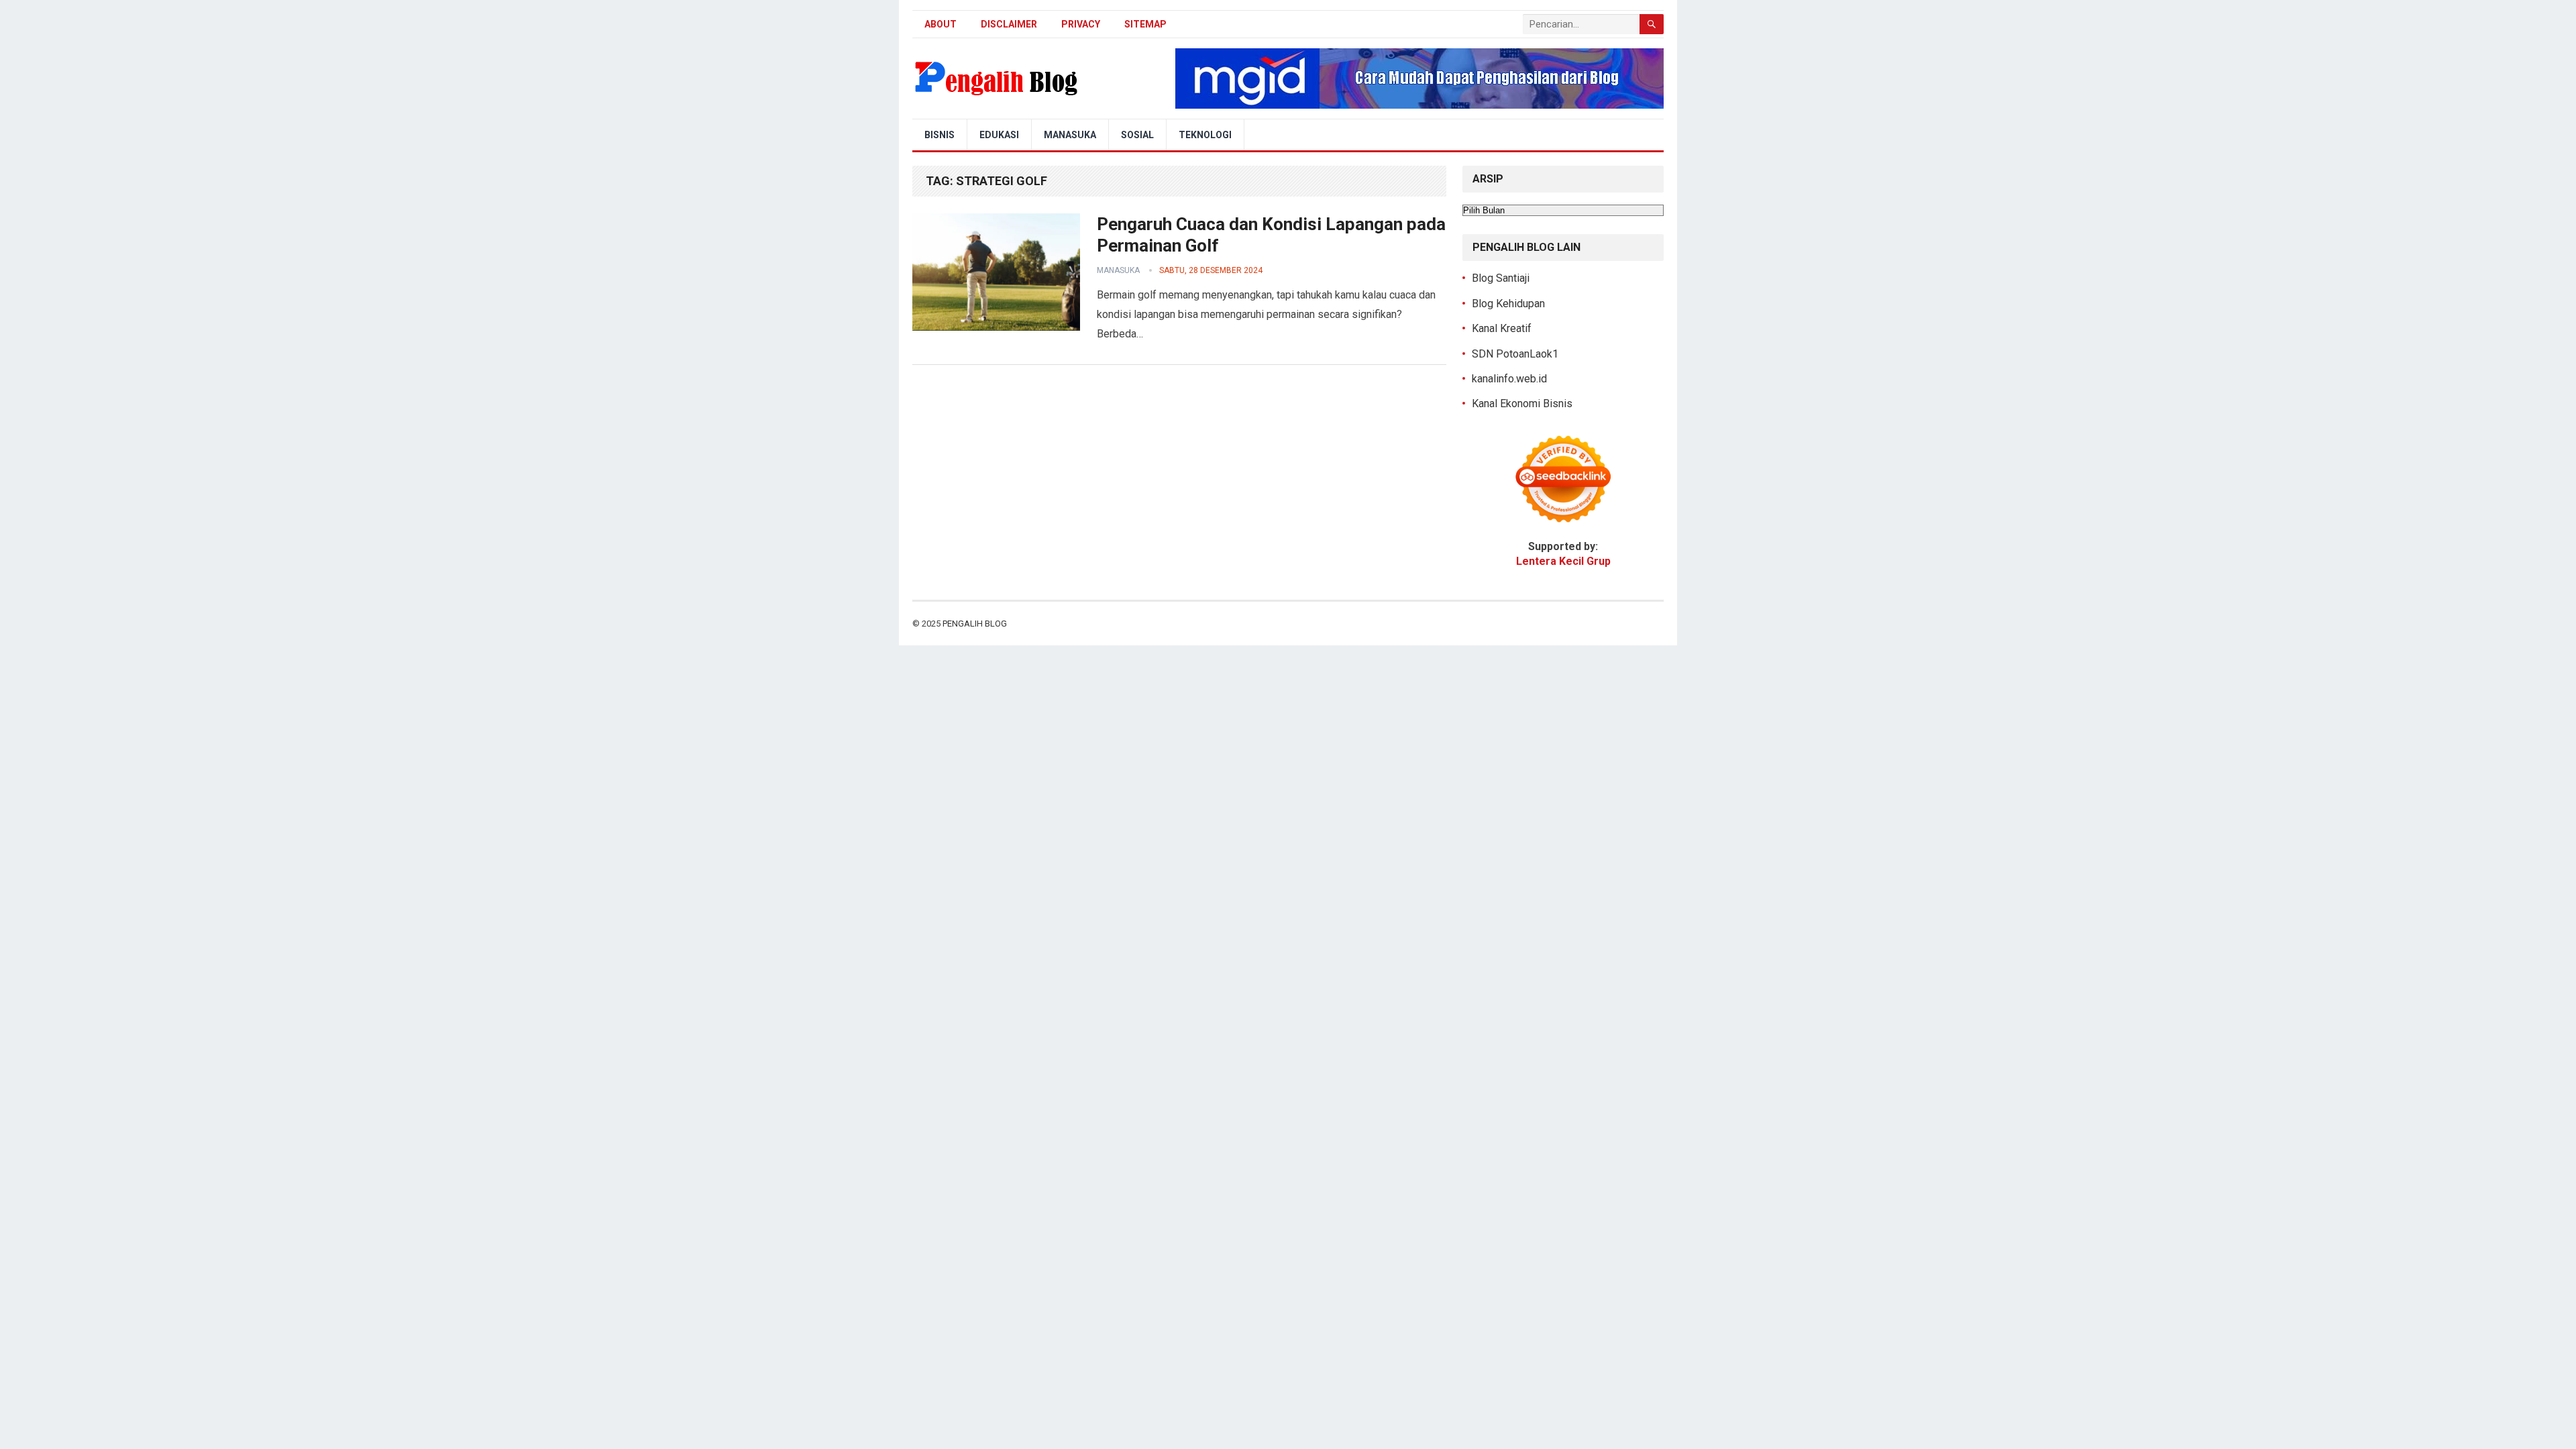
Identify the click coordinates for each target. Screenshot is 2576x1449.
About (941, 24)
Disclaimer (1009, 24)
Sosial (1137, 135)
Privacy (1081, 24)
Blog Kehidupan (1508, 304)
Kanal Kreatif (1502, 328)
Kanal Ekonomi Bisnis (1522, 404)
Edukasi (999, 135)
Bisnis (940, 135)
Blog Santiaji (1501, 278)
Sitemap (1145, 24)
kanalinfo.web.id (1509, 379)
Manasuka (1070, 135)
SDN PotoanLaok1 (1515, 354)
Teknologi (1205, 135)
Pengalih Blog (975, 624)
